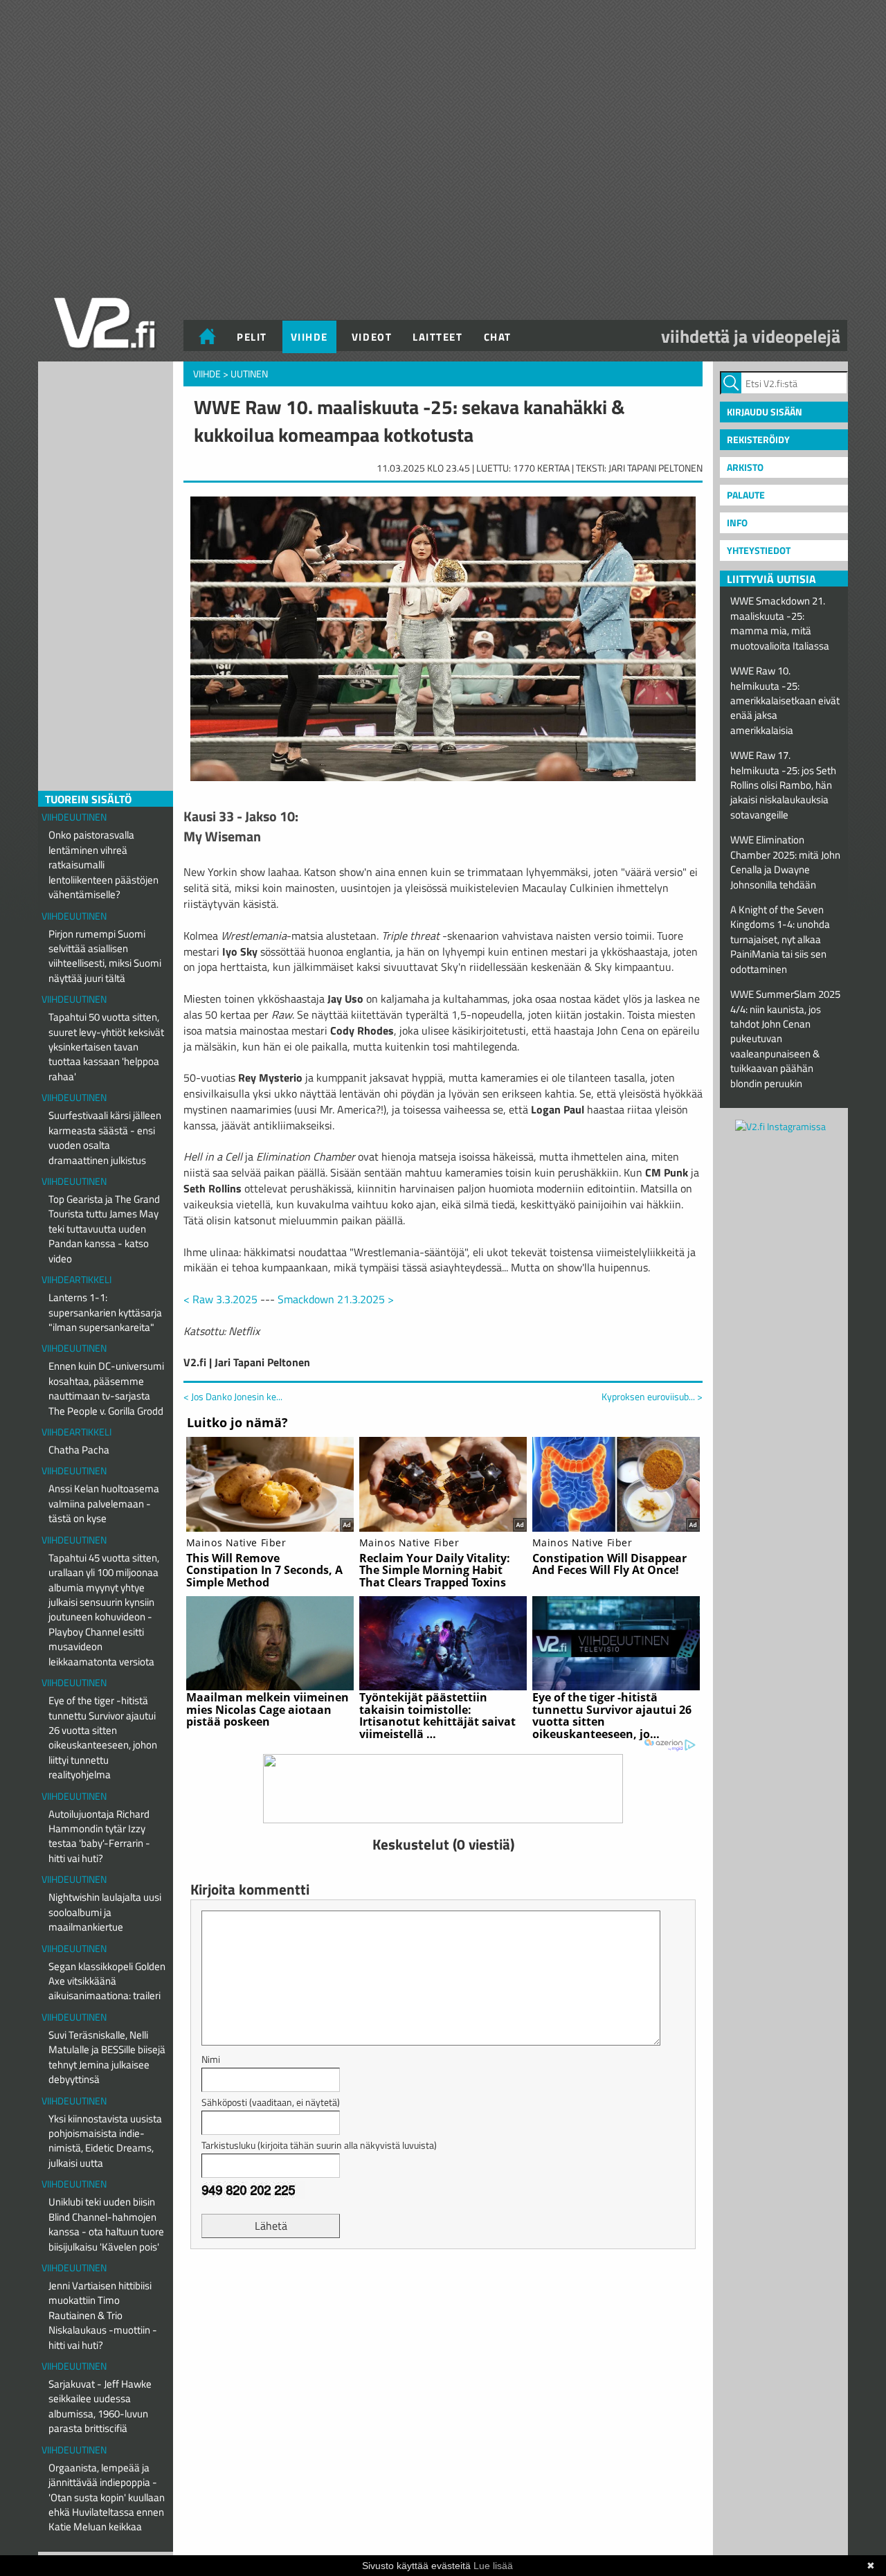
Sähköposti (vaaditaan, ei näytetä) (271, 2102)
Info (737, 522)
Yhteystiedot (759, 550)
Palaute (746, 495)
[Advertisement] (443, 2294)
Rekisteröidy (758, 439)
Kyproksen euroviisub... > (652, 1397)
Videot (372, 337)
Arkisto (745, 467)
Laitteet (437, 337)
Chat (498, 337)
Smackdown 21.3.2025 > (336, 1299)
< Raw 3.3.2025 (220, 1299)
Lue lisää (493, 2566)
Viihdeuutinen (74, 817)
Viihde (309, 337)
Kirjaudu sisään (765, 412)
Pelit (252, 337)
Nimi (211, 2059)
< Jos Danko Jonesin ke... (233, 1396)
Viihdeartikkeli (76, 1279)
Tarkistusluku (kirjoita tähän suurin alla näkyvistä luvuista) (319, 2145)
